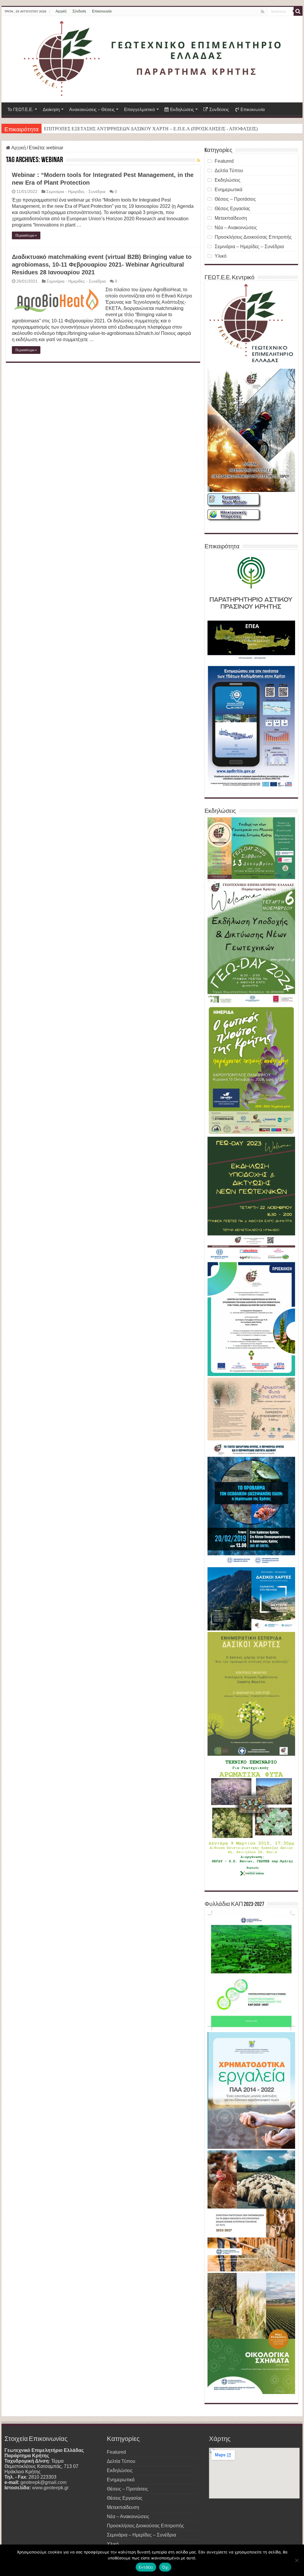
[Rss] (263, 12)
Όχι (165, 2567)
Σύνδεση (79, 11)
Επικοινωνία (102, 11)
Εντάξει (146, 2567)
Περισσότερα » (26, 235)
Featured (224, 161)
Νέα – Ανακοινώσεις (236, 228)
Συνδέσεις (219, 109)
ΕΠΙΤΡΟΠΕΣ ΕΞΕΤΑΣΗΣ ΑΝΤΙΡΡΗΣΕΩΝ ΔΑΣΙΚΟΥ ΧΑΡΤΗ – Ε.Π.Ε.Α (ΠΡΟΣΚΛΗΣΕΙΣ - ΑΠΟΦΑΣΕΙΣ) (151, 129)
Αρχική (61, 11)
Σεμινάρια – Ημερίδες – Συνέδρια (249, 247)
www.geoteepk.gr (50, 2488)
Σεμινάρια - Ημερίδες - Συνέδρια (76, 192)
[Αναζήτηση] (298, 11)
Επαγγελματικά (140, 109)
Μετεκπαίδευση (231, 218)
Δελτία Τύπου (229, 171)
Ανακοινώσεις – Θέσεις (92, 109)
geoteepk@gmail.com (43, 2482)
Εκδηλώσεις (182, 109)
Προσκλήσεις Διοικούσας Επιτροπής (253, 237)
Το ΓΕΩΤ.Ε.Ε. (20, 109)
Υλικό (221, 256)
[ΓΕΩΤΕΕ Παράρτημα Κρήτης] (152, 59)
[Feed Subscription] (198, 160)
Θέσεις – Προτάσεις (235, 199)
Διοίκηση (51, 109)
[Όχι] (297, 2560)
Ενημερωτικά (228, 190)
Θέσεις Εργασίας (232, 209)
